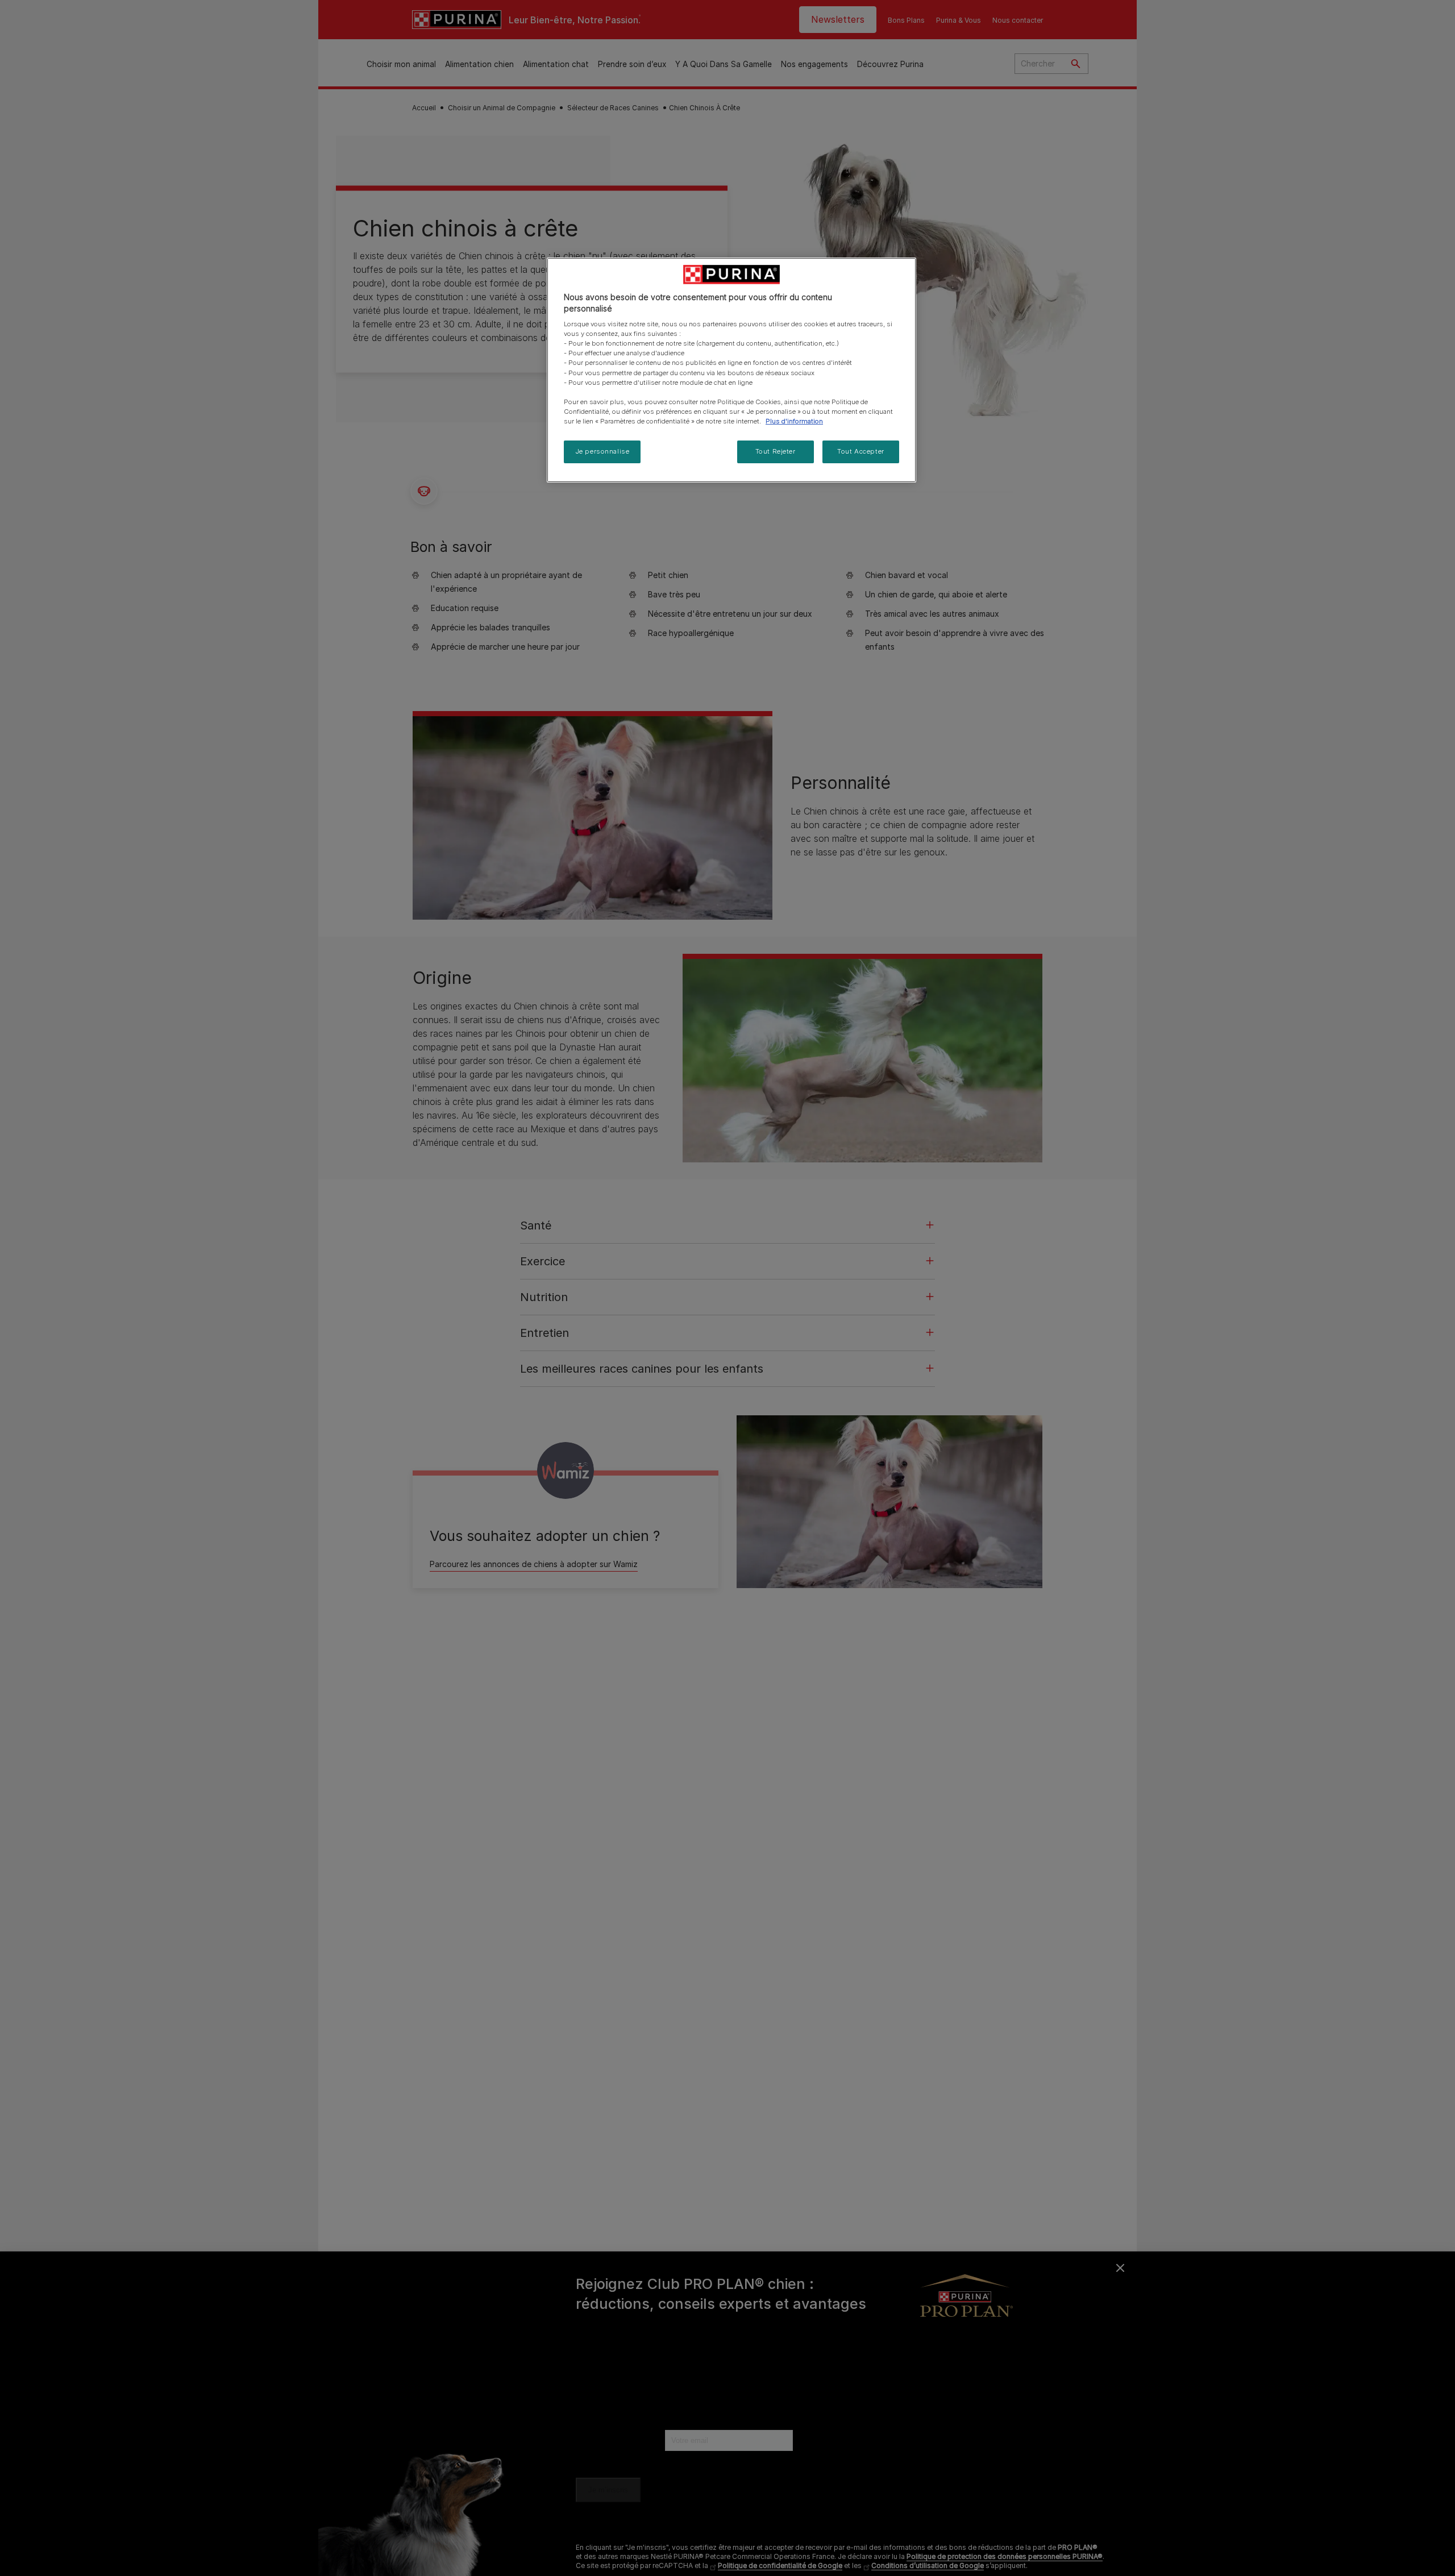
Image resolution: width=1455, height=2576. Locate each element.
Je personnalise (602, 451)
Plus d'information (794, 421)
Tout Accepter (860, 451)
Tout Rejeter (776, 451)
